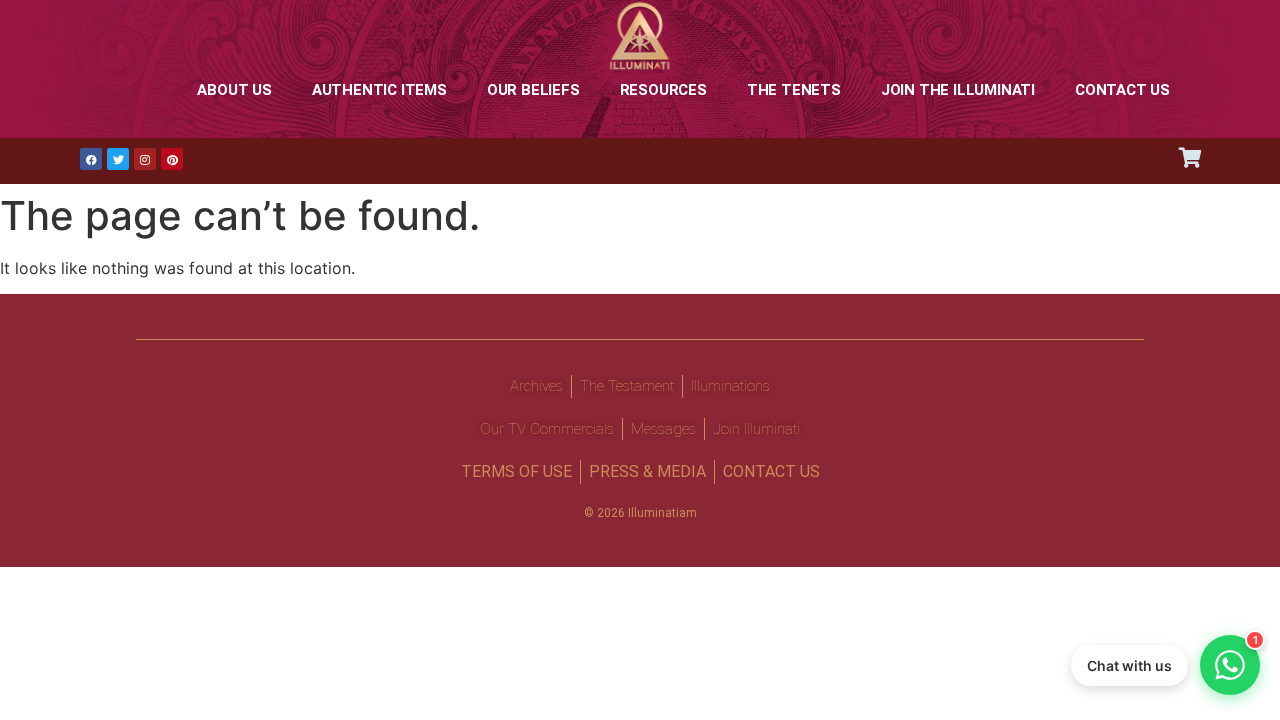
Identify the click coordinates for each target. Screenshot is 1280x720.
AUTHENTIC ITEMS (379, 90)
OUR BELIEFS (533, 90)
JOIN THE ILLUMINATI (958, 90)
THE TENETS (794, 90)
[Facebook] (91, 159)
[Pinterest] (172, 159)
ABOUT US (234, 90)
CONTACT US (1122, 90)
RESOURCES (663, 90)
